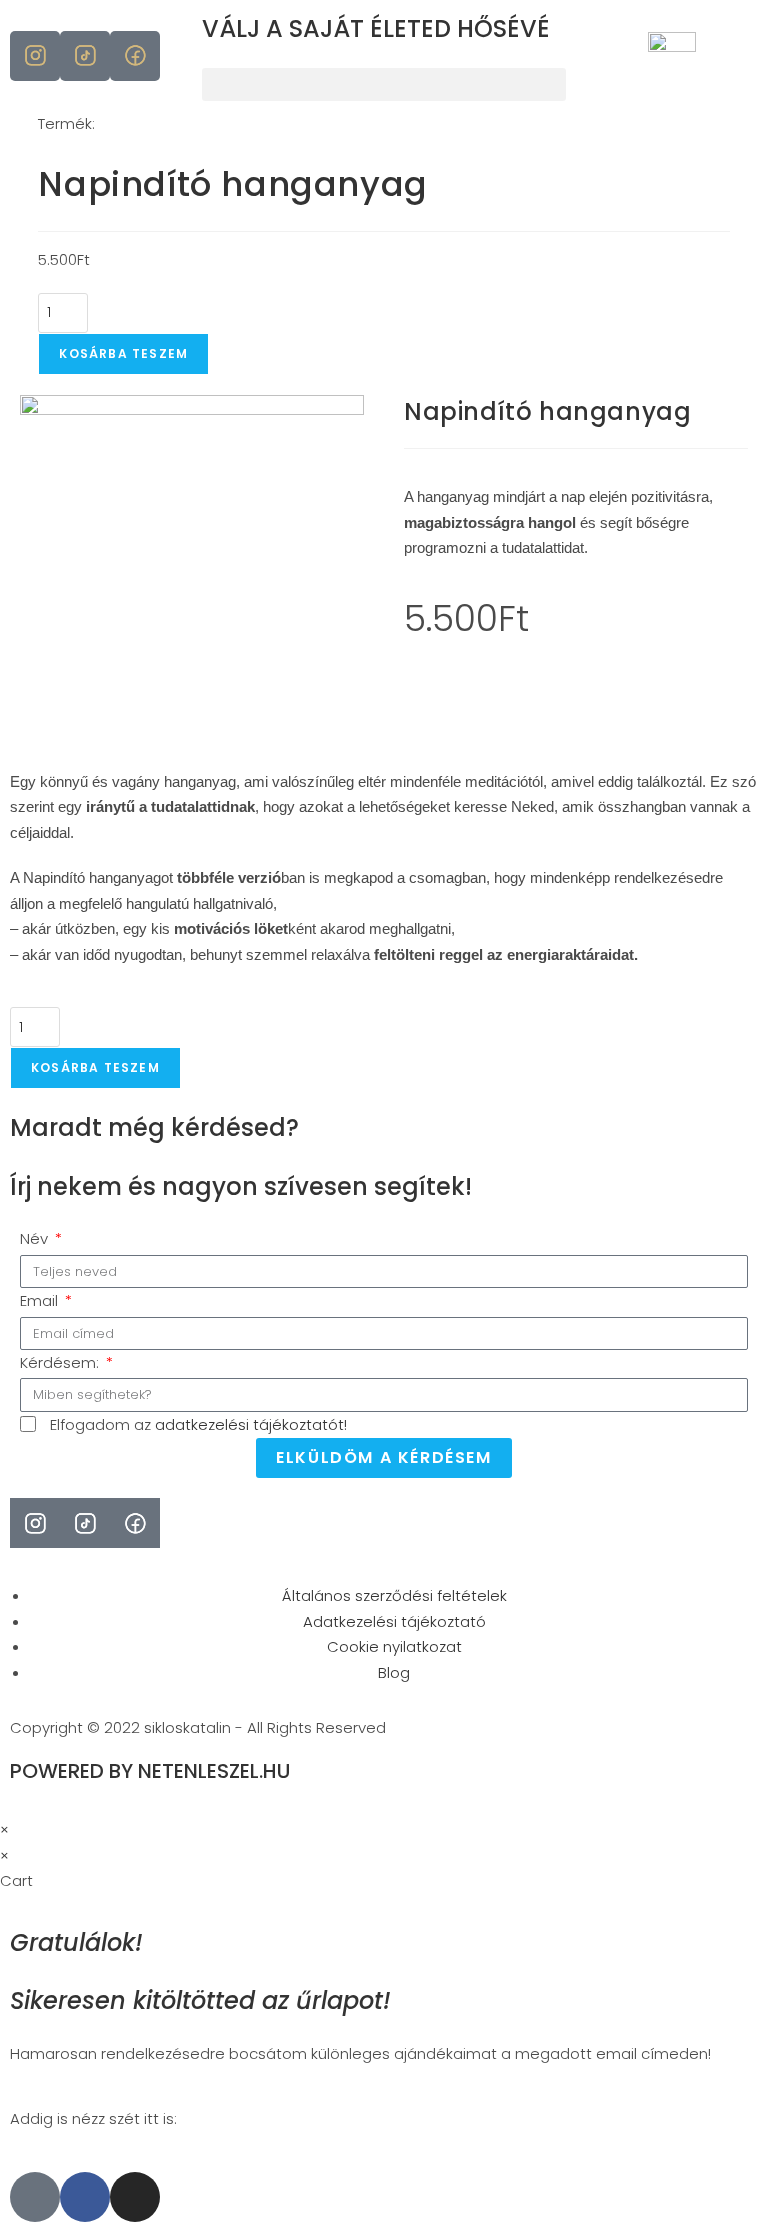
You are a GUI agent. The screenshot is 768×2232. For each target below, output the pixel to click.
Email (41, 1300)
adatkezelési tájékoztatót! (249, 1424)
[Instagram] (135, 2197)
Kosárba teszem (123, 353)
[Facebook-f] (85, 2197)
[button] (384, 84)
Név (36, 1238)
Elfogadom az (198, 1424)
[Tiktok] (35, 2197)
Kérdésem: (61, 1362)
